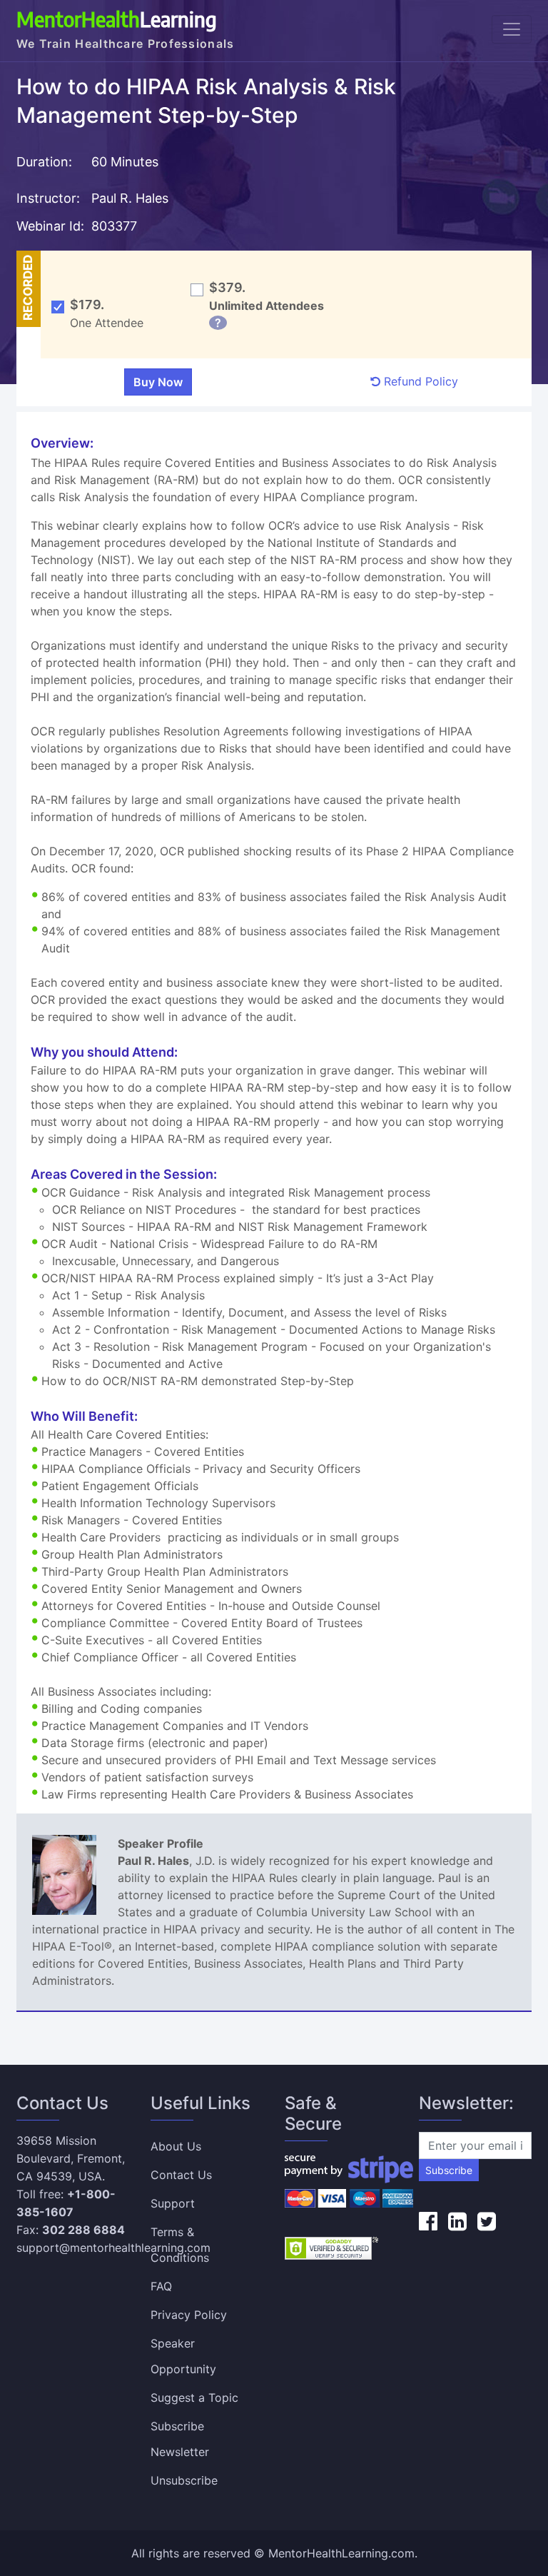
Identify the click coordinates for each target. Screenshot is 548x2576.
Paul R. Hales (130, 198)
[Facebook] (428, 2221)
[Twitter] (487, 2221)
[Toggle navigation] (512, 29)
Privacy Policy (189, 2315)
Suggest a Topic (194, 2398)
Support (173, 2203)
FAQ (161, 2286)
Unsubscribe (184, 2480)
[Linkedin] (457, 2221)
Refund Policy (419, 381)
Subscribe (449, 2170)
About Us (176, 2146)
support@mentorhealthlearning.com (113, 2248)
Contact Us (181, 2175)
